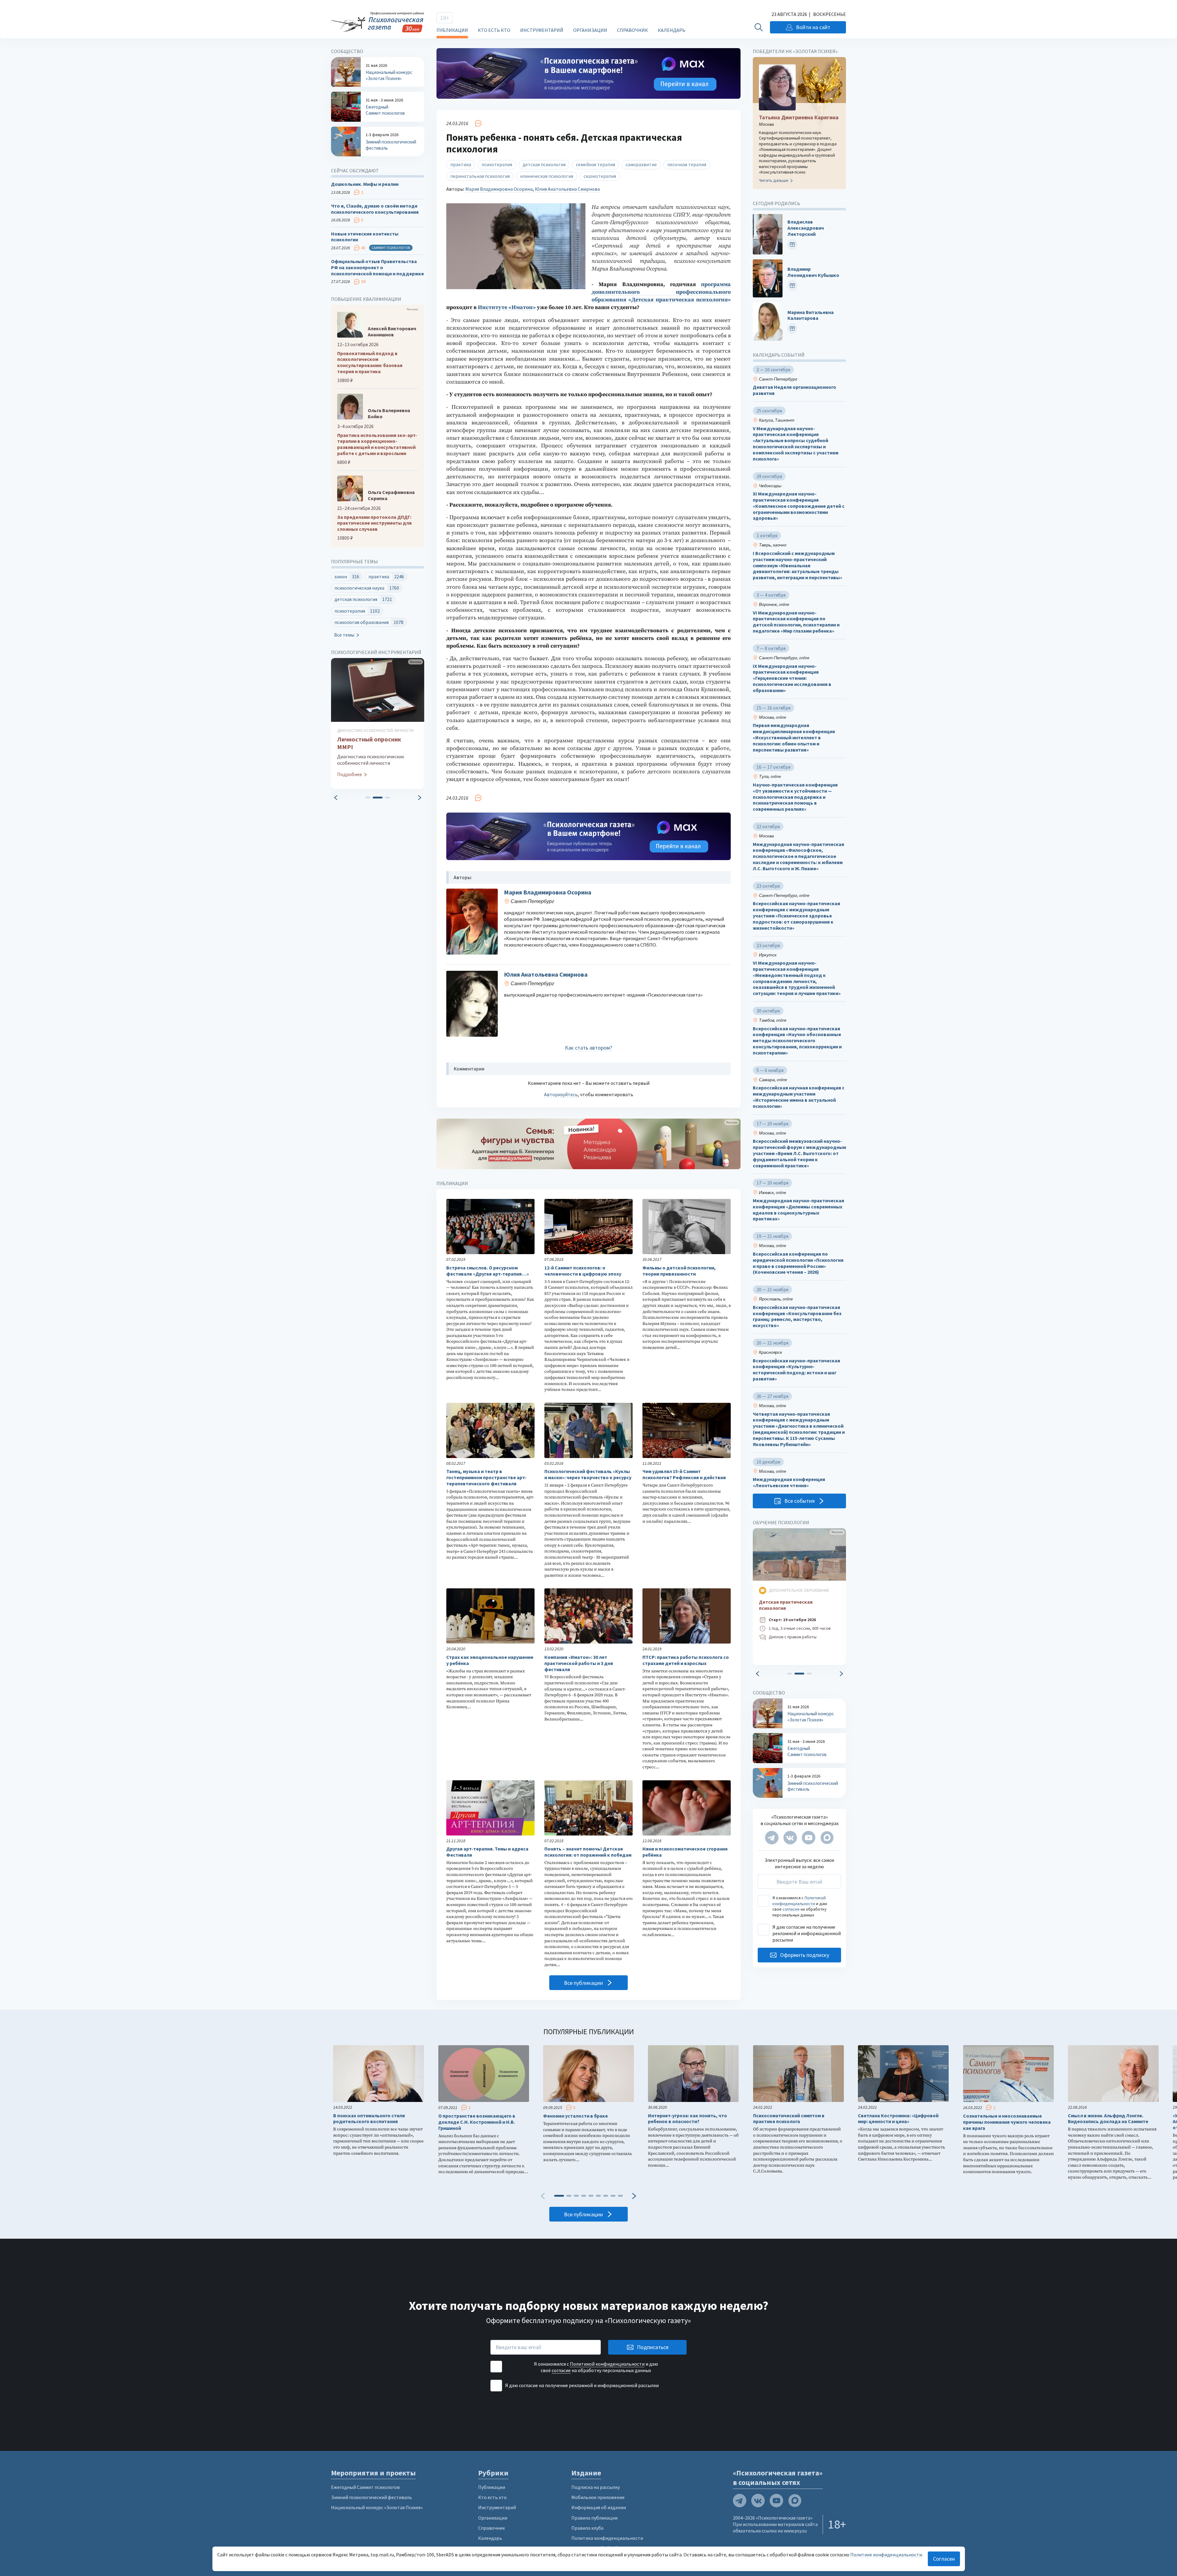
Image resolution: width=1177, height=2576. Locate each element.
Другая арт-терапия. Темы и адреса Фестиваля (487, 1852)
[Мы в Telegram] (772, 1838)
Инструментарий (542, 30)
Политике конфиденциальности (886, 2555)
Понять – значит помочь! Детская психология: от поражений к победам (588, 1852)
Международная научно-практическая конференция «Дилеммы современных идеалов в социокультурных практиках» (798, 1210)
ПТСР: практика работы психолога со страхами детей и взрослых (686, 1660)
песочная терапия (687, 164)
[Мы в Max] (827, 1838)
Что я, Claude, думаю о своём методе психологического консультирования (375, 209)
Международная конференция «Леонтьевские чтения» (789, 1482)
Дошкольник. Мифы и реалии (365, 184)
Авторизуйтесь (561, 1094)
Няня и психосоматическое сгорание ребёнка (685, 1852)
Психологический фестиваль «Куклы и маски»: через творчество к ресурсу (588, 1474)
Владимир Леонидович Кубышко (813, 272)
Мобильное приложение (598, 2497)
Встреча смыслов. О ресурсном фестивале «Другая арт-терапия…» (488, 1271)
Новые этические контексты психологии (365, 237)
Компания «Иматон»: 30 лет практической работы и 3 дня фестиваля (579, 1663)
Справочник (632, 30)
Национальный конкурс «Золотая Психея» (377, 2507)
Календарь (672, 30)
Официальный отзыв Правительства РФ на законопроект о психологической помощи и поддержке (377, 268)
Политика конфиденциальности (607, 2538)
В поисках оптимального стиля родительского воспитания (369, 2119)
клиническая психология (547, 176)
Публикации (452, 30)
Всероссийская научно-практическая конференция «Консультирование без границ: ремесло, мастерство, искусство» (797, 1316)
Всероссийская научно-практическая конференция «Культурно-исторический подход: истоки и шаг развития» (796, 1370)
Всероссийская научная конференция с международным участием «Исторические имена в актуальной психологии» (799, 1097)
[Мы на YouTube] (809, 1838)
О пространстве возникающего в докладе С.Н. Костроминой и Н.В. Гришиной (477, 2122)
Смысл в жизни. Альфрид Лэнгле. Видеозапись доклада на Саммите (1108, 2119)
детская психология (544, 164)
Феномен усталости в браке (575, 2116)
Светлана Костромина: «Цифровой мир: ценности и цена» (898, 2119)
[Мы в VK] (790, 1838)
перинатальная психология (480, 176)
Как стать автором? (588, 1048)
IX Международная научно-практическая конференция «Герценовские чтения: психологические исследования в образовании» (792, 678)
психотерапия (497, 164)
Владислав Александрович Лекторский (806, 228)
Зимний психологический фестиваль (371, 2497)
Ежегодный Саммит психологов (365, 2487)
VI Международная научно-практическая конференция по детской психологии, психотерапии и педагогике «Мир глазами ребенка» (796, 622)
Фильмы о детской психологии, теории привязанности (679, 1271)
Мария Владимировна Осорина (499, 189)
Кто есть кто (494, 30)
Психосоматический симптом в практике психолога (789, 2119)
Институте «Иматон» (507, 307)
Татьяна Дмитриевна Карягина (799, 117)
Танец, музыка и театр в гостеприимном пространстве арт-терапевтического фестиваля (486, 1477)
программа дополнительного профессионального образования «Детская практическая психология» (661, 292)
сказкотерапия (600, 176)
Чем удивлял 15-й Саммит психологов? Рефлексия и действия (684, 1474)
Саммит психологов (391, 248)
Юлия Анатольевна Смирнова (567, 189)
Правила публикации (594, 2518)
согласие (791, 1909)
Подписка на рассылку (596, 2487)
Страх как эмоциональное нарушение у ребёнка (490, 1660)
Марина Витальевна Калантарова (811, 315)
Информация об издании (599, 2507)
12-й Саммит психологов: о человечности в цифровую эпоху (583, 1271)
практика (461, 164)
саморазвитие (641, 164)
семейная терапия (596, 164)
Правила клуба (587, 2528)
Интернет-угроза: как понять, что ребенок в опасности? (688, 2119)
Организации (590, 30)
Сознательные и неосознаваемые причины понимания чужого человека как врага (1007, 2122)
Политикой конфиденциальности (799, 1900)
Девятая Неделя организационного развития (794, 390)
